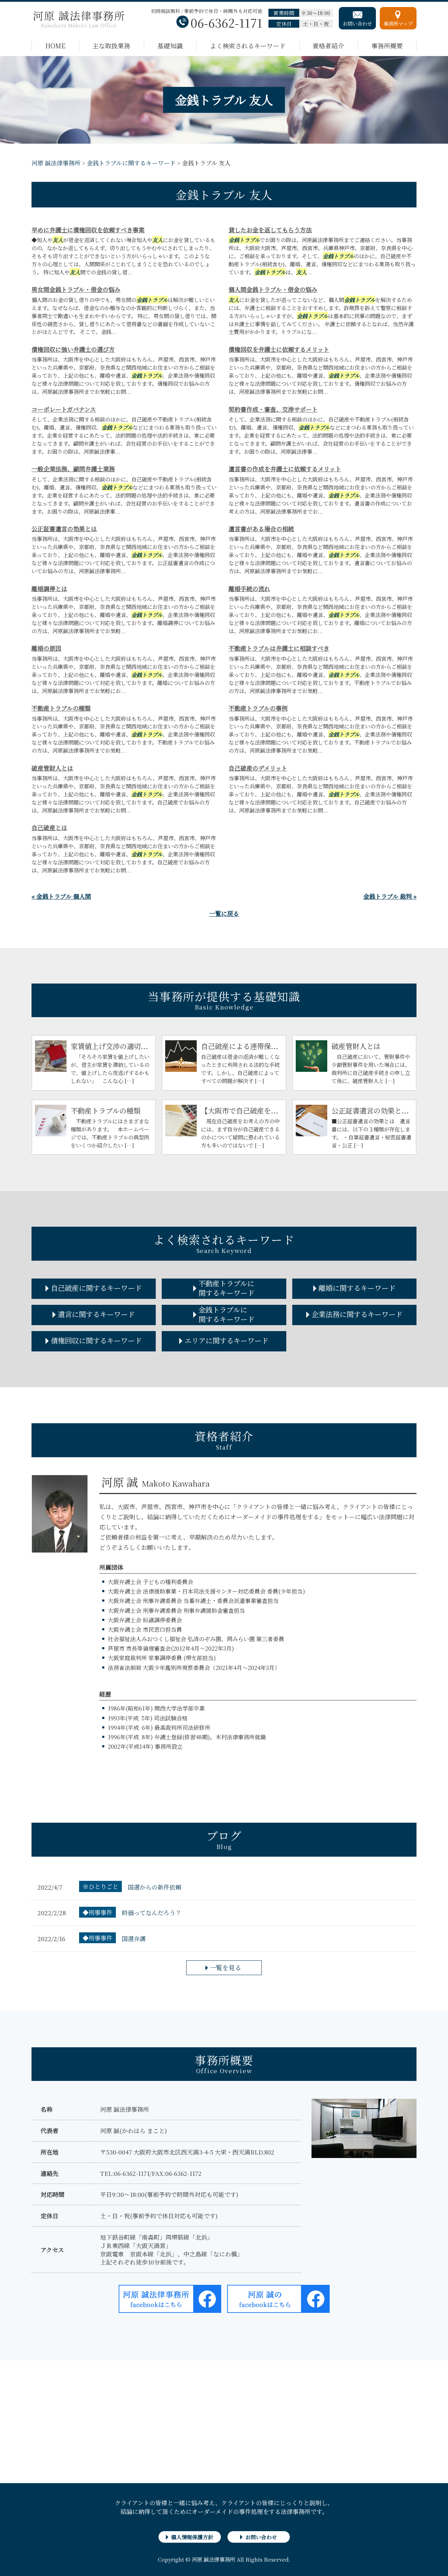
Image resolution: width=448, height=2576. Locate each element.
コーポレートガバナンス (64, 409)
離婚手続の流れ (249, 588)
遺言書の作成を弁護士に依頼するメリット (285, 469)
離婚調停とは (49, 588)
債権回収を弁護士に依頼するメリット (279, 349)
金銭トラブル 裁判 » (390, 896)
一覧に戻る (224, 913)
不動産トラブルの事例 (258, 708)
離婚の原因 (46, 648)
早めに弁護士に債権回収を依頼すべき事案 (88, 230)
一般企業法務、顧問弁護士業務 (73, 469)
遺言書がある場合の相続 (261, 529)
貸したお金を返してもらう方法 (270, 230)
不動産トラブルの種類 (61, 708)
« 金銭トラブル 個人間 (61, 896)
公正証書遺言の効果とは (64, 529)
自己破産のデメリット (258, 768)
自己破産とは (49, 827)
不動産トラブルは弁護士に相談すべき (279, 648)
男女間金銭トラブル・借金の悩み (76, 289)
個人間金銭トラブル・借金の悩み (273, 289)
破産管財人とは (52, 768)
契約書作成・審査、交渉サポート (273, 409)
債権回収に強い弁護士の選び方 (73, 349)
